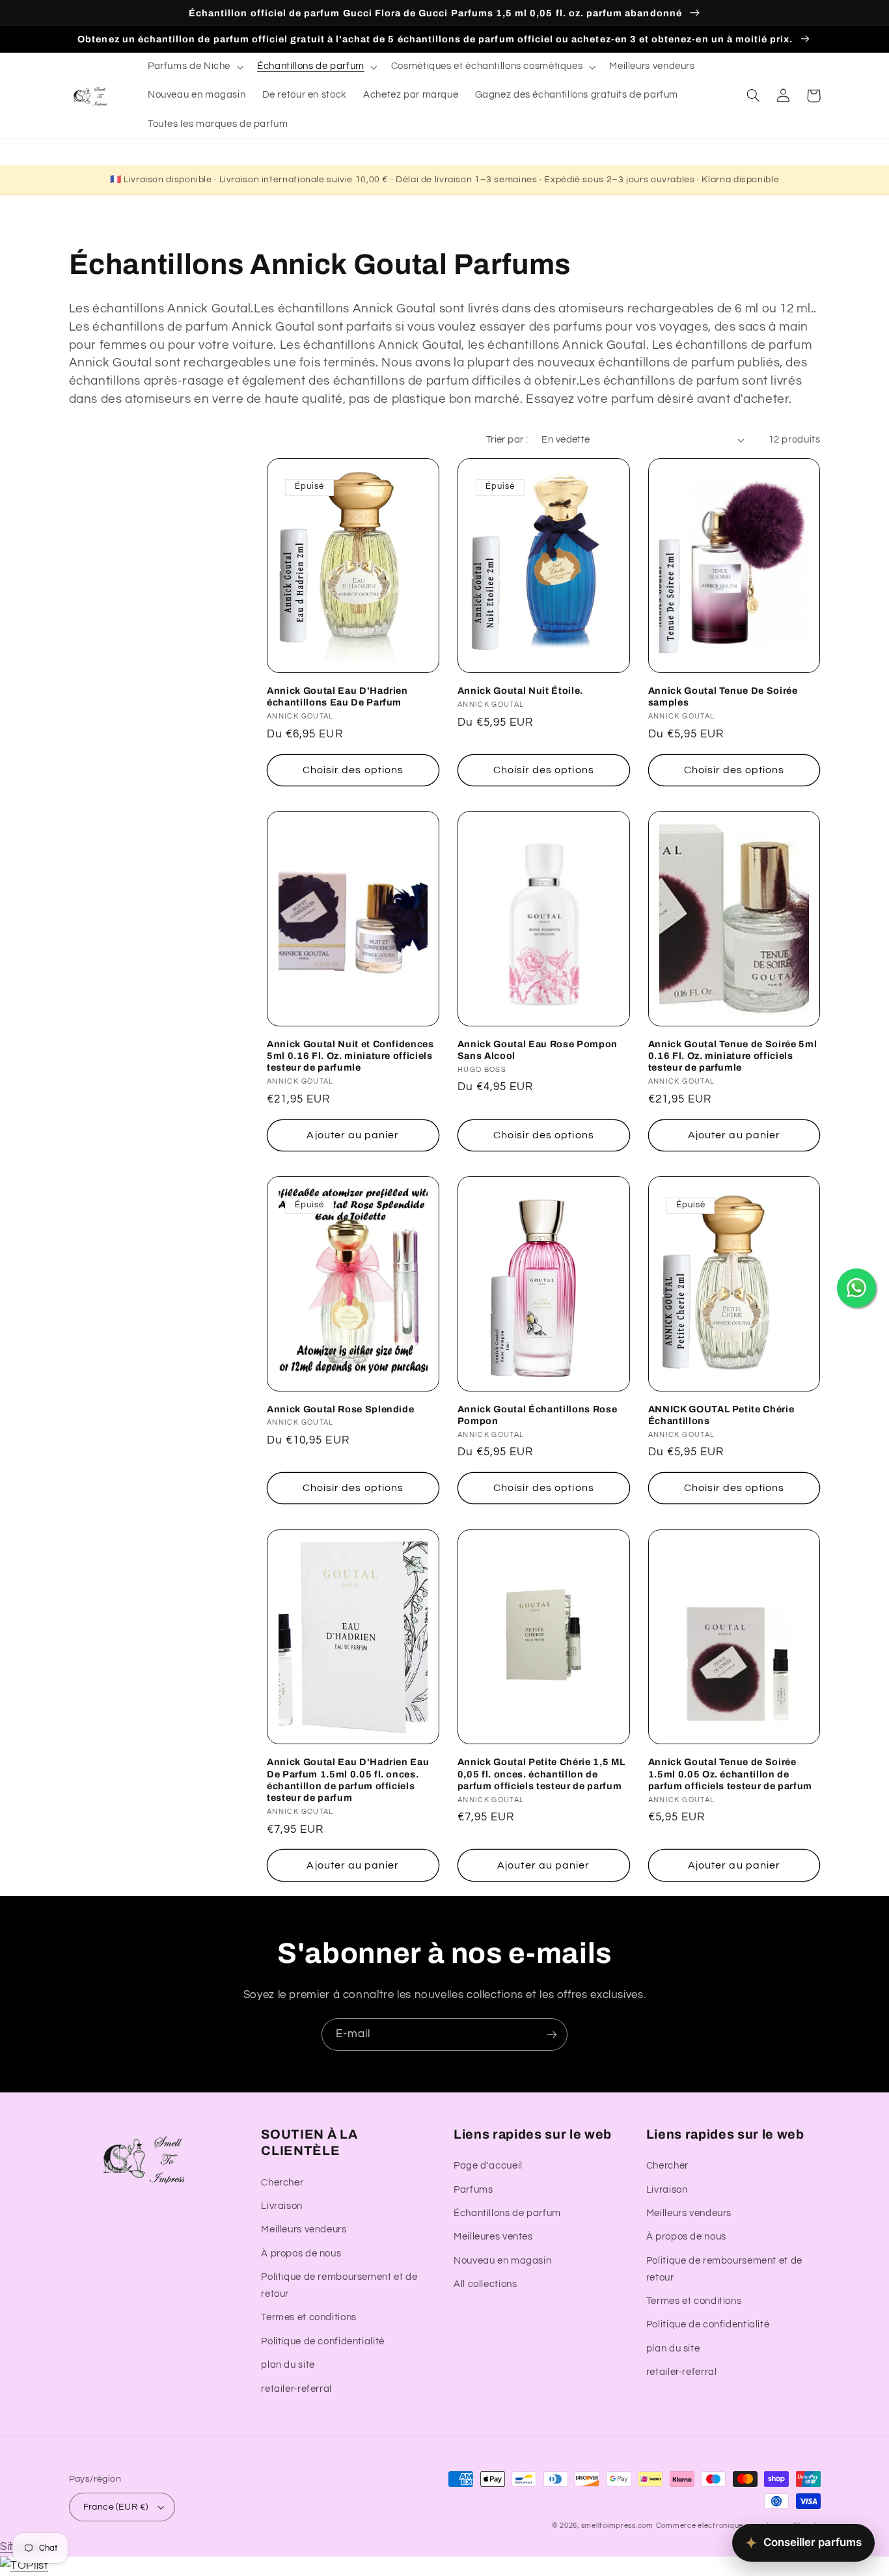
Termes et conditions (309, 2317)
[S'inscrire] (552, 2034)
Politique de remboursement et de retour (339, 2285)
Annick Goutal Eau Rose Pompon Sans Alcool (538, 1050)
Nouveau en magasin (502, 2261)
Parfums (473, 2190)
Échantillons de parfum (507, 2213)
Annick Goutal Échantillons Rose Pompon (537, 1415)
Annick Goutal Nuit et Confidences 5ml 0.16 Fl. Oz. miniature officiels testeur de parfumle (350, 1056)
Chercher (282, 2183)
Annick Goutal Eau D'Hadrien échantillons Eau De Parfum (337, 696)
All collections (485, 2284)
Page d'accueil (488, 2166)
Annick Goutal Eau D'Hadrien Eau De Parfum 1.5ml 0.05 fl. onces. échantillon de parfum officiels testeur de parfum (348, 1780)
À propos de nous (301, 2254)
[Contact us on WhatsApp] (856, 1288)
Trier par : (507, 440)
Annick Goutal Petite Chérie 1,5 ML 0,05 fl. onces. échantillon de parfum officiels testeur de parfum (541, 1774)
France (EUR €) (116, 2507)
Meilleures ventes (493, 2237)
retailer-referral (296, 2389)
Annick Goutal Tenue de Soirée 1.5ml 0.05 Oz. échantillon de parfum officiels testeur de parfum (730, 1774)
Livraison (282, 2206)
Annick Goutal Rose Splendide (340, 1409)
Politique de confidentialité (323, 2341)
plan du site (288, 2365)
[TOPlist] (24, 2566)
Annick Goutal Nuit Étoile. (520, 691)
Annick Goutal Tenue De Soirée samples (723, 696)
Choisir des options (353, 770)
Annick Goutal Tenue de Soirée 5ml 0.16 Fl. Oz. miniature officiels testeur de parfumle (733, 1056)
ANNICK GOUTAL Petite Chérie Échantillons (721, 1415)
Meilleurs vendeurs (304, 2229)
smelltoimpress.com (617, 2526)
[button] (194, 67)
